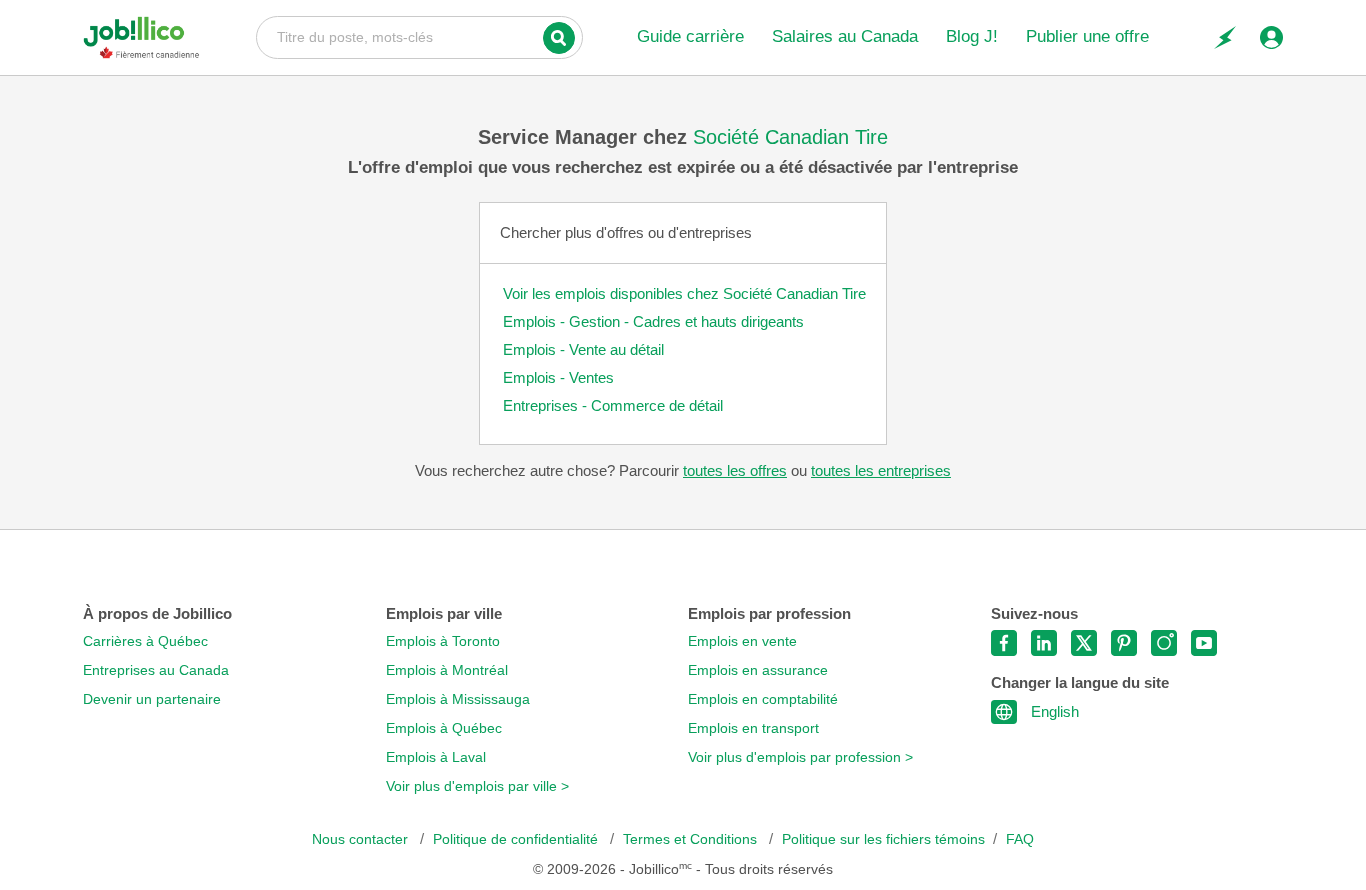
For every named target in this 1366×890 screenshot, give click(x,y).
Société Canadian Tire (790, 137)
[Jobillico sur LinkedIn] (1044, 643)
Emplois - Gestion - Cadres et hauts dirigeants (653, 321)
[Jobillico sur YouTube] (1204, 643)
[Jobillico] (141, 37)
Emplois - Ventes (558, 377)
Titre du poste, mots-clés (419, 36)
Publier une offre (1087, 36)
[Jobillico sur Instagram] (1164, 643)
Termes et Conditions (692, 839)
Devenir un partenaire (152, 699)
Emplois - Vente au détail (583, 349)
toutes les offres (735, 470)
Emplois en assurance (758, 670)
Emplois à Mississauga (458, 699)
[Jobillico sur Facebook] (1004, 643)
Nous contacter (362, 839)
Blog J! (972, 36)
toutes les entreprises (881, 470)
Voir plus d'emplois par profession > (800, 757)
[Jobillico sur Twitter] (1084, 643)
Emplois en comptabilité (763, 699)
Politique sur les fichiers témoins (883, 839)
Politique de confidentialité (517, 839)
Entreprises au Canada (156, 670)
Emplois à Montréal (447, 670)
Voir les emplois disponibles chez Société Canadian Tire (684, 293)
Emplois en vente (742, 641)
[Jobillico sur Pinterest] (1124, 643)
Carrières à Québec (145, 641)
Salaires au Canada (845, 36)
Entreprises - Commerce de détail (613, 405)
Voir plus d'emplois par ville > (477, 786)
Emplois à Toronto (443, 641)
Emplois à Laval (436, 757)
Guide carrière (690, 36)
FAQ (1020, 839)
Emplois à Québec (444, 728)
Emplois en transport (753, 728)
